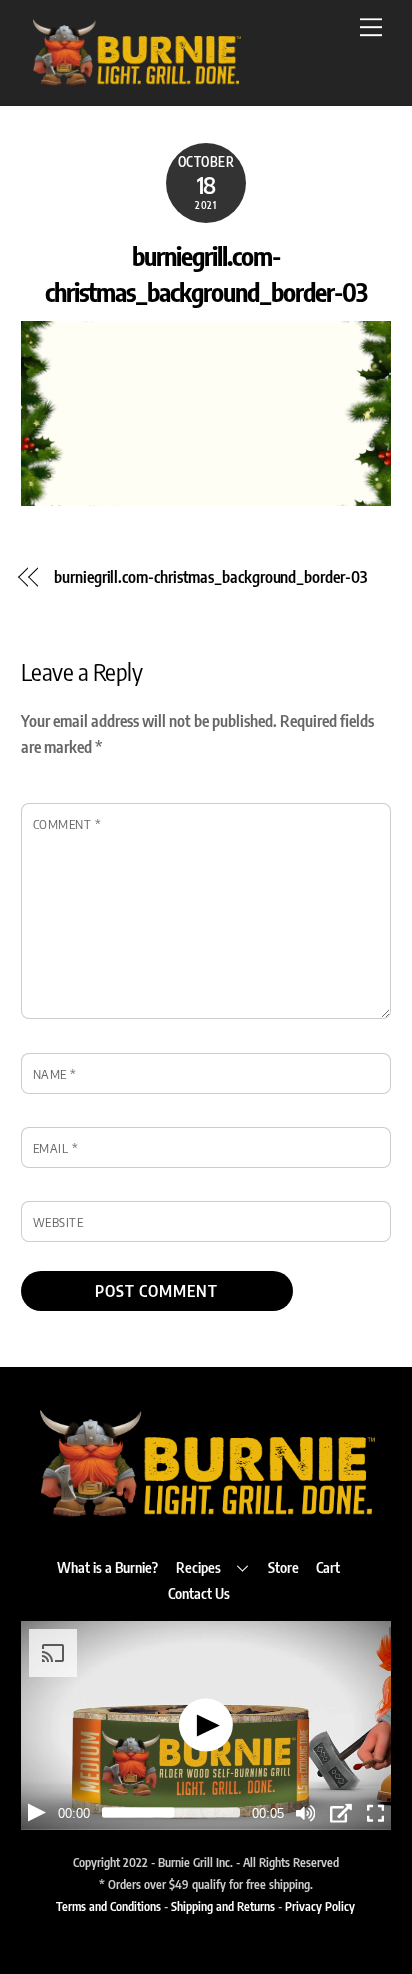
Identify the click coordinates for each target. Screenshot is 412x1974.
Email (56, 1148)
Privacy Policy (320, 1906)
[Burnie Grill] (136, 80)
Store (283, 1567)
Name (55, 1074)
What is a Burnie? (107, 1567)
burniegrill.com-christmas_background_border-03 (210, 577)
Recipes (198, 1567)
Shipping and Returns (223, 1906)
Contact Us (199, 1593)
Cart (328, 1567)
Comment (67, 824)
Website (58, 1222)
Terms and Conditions (108, 1906)
